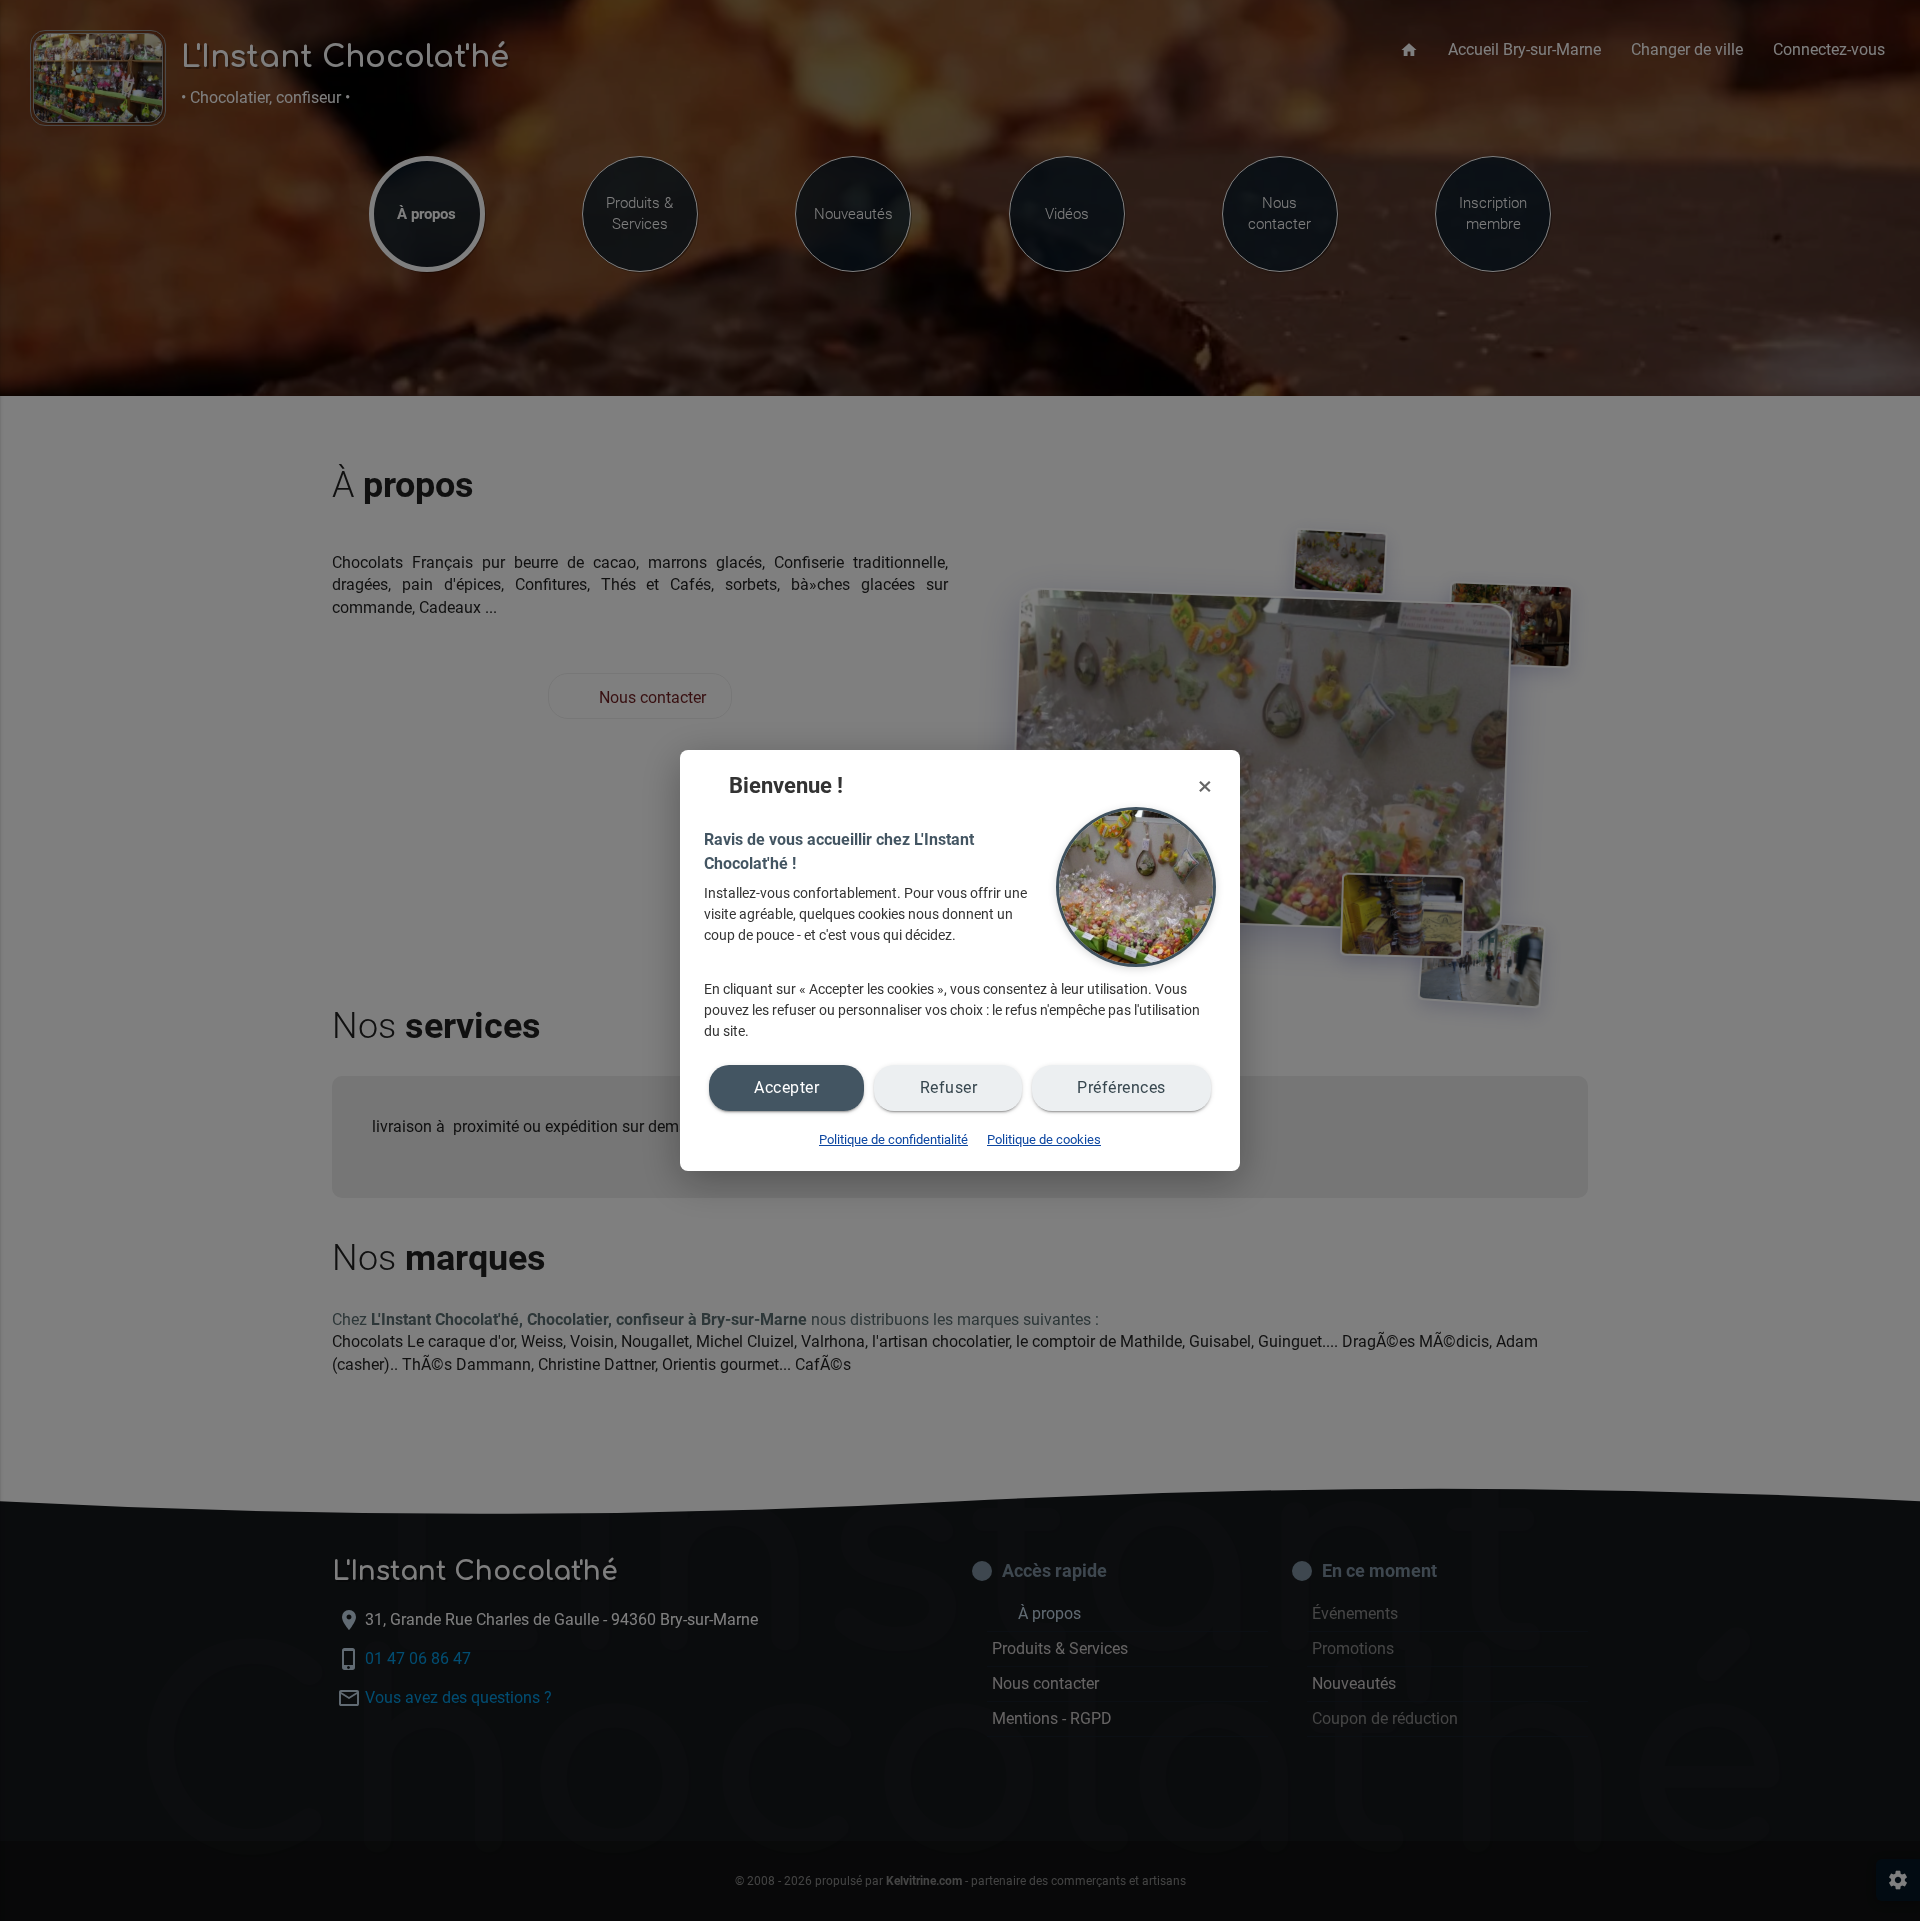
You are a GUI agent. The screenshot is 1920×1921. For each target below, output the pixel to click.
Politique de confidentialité (893, 1139)
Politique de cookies (1044, 1139)
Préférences (1121, 1087)
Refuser (949, 1087)
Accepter (786, 1087)
